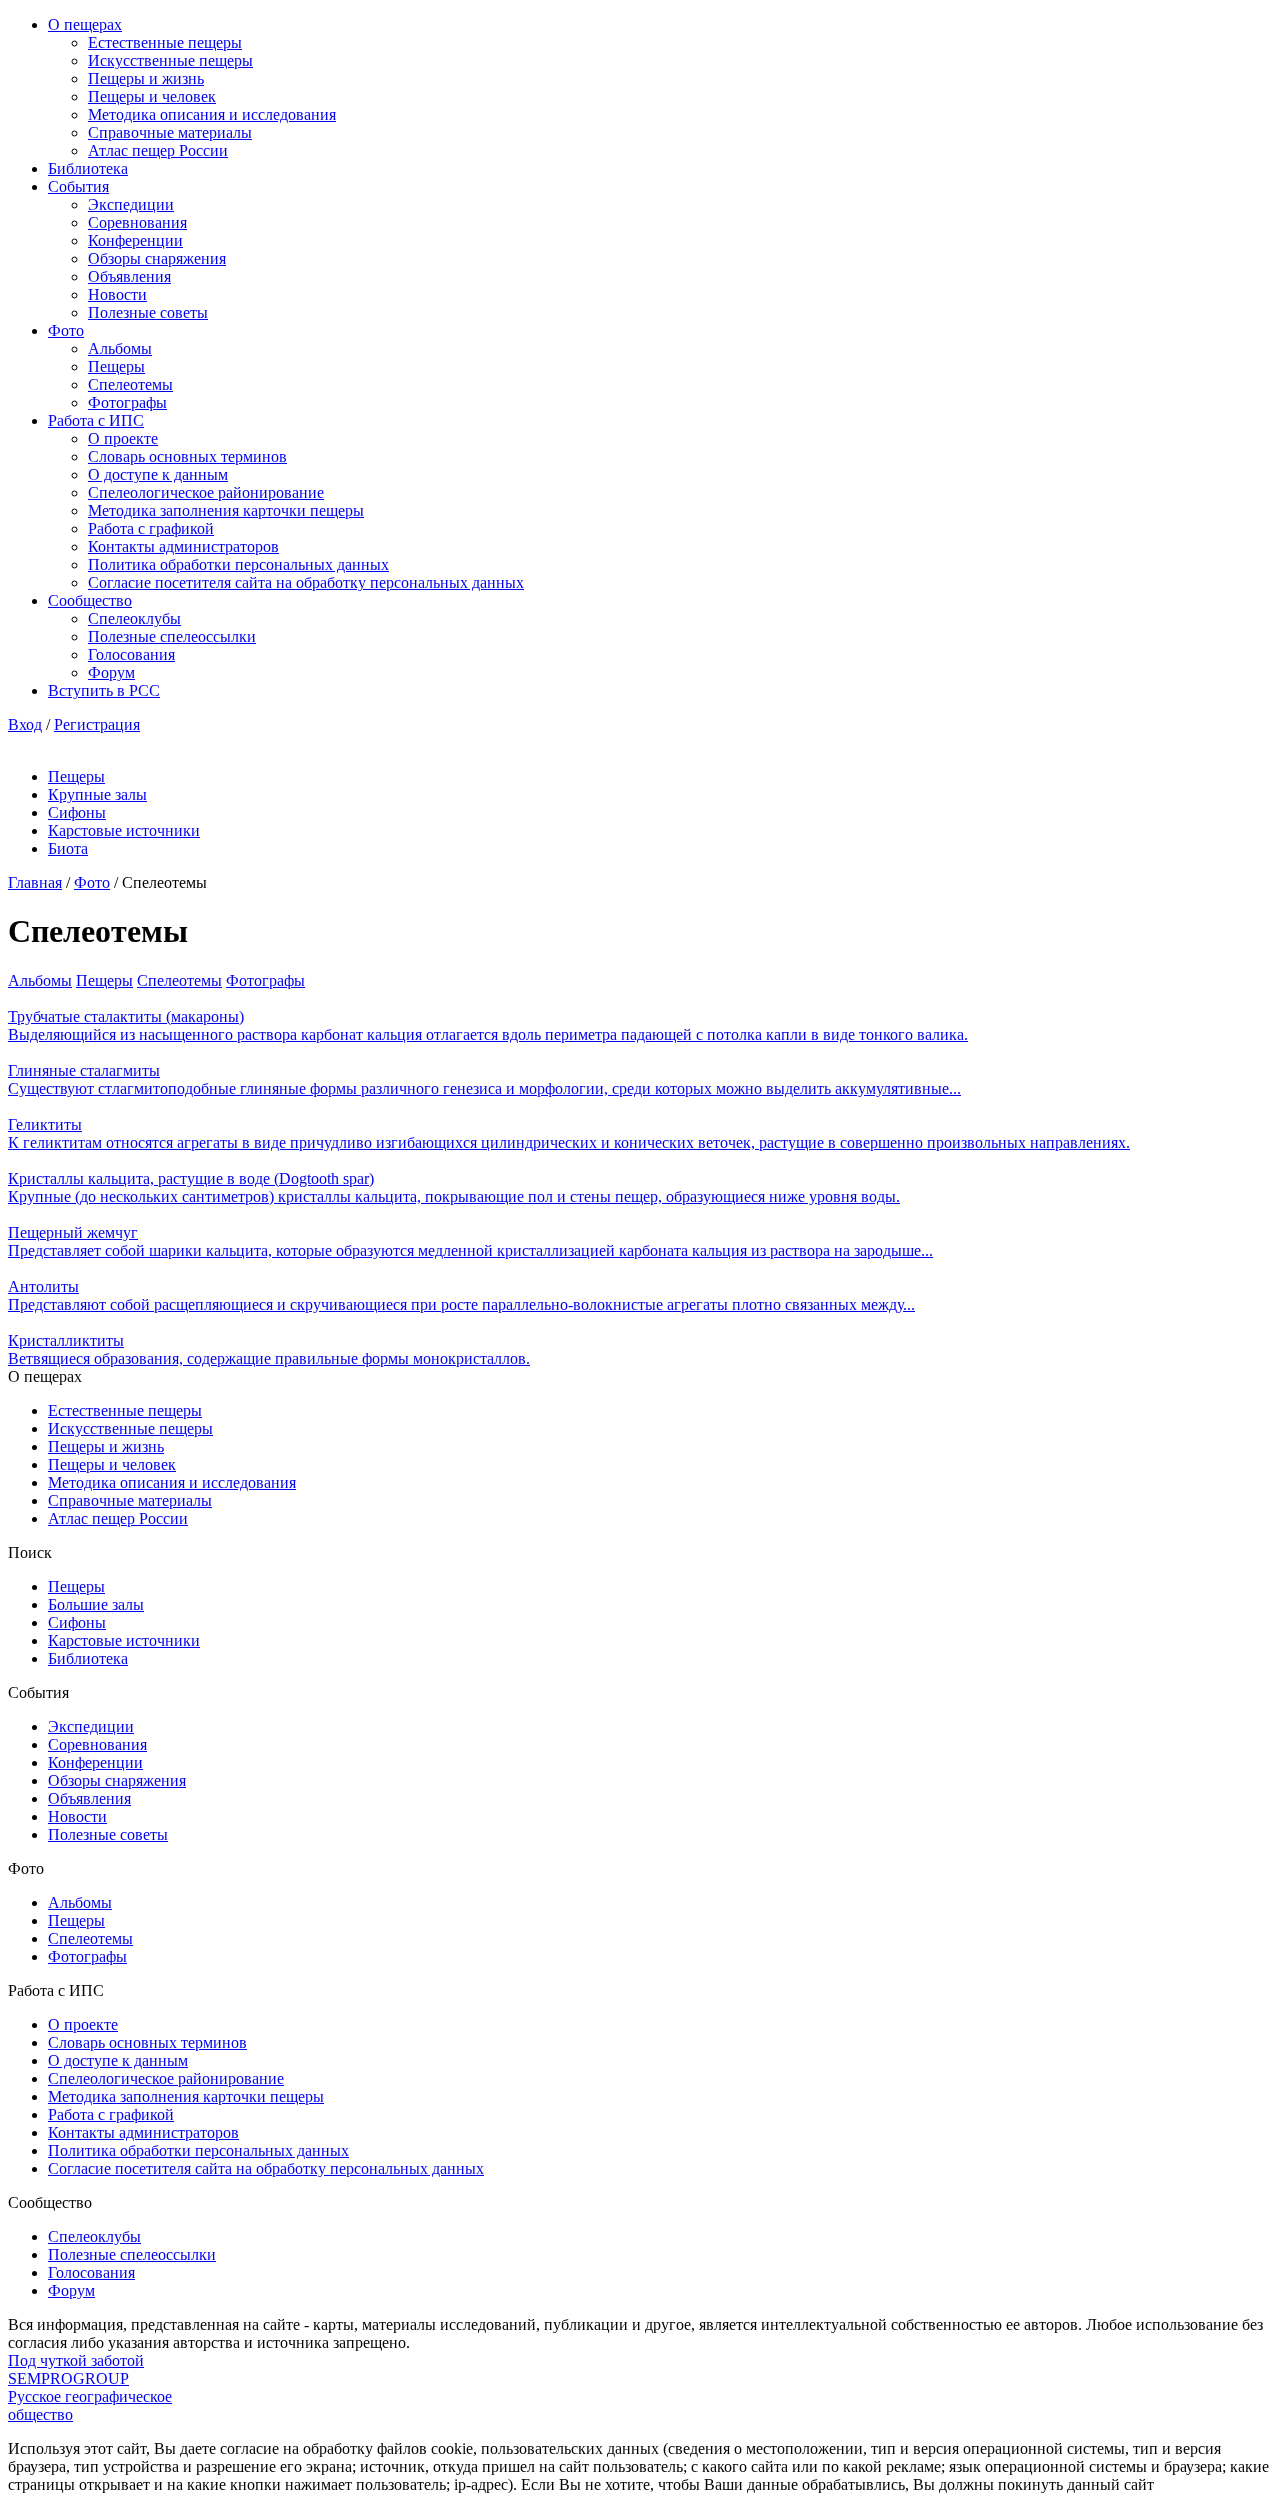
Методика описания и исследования (212, 114)
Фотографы (127, 402)
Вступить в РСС (104, 690)
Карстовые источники (124, 830)
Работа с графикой (151, 528)
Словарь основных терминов (187, 456)
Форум (111, 672)
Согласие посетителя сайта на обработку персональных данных (306, 582)
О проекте (123, 438)
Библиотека (88, 168)
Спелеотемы (130, 384)
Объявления (129, 276)
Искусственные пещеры (170, 60)
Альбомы (120, 348)
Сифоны (77, 812)
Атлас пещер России (158, 150)
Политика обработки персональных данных (238, 564)
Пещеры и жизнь (146, 78)
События (78, 186)
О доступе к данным (158, 474)
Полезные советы (148, 312)
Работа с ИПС (96, 420)
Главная (35, 882)
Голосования (131, 654)
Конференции (135, 240)
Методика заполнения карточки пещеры (226, 510)
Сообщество (90, 600)
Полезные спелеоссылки (172, 636)
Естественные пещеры (165, 42)
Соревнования (137, 222)
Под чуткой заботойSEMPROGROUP (76, 2369)
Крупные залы (97, 794)
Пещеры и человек (152, 96)
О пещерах (85, 24)
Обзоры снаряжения (157, 258)
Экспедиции (131, 204)
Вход (25, 724)
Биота (68, 848)
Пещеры (116, 366)
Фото (66, 330)
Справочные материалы (170, 132)
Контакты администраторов (183, 546)
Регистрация (97, 724)
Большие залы (96, 1604)
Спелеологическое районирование (206, 492)
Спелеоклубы (134, 618)
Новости (117, 294)
